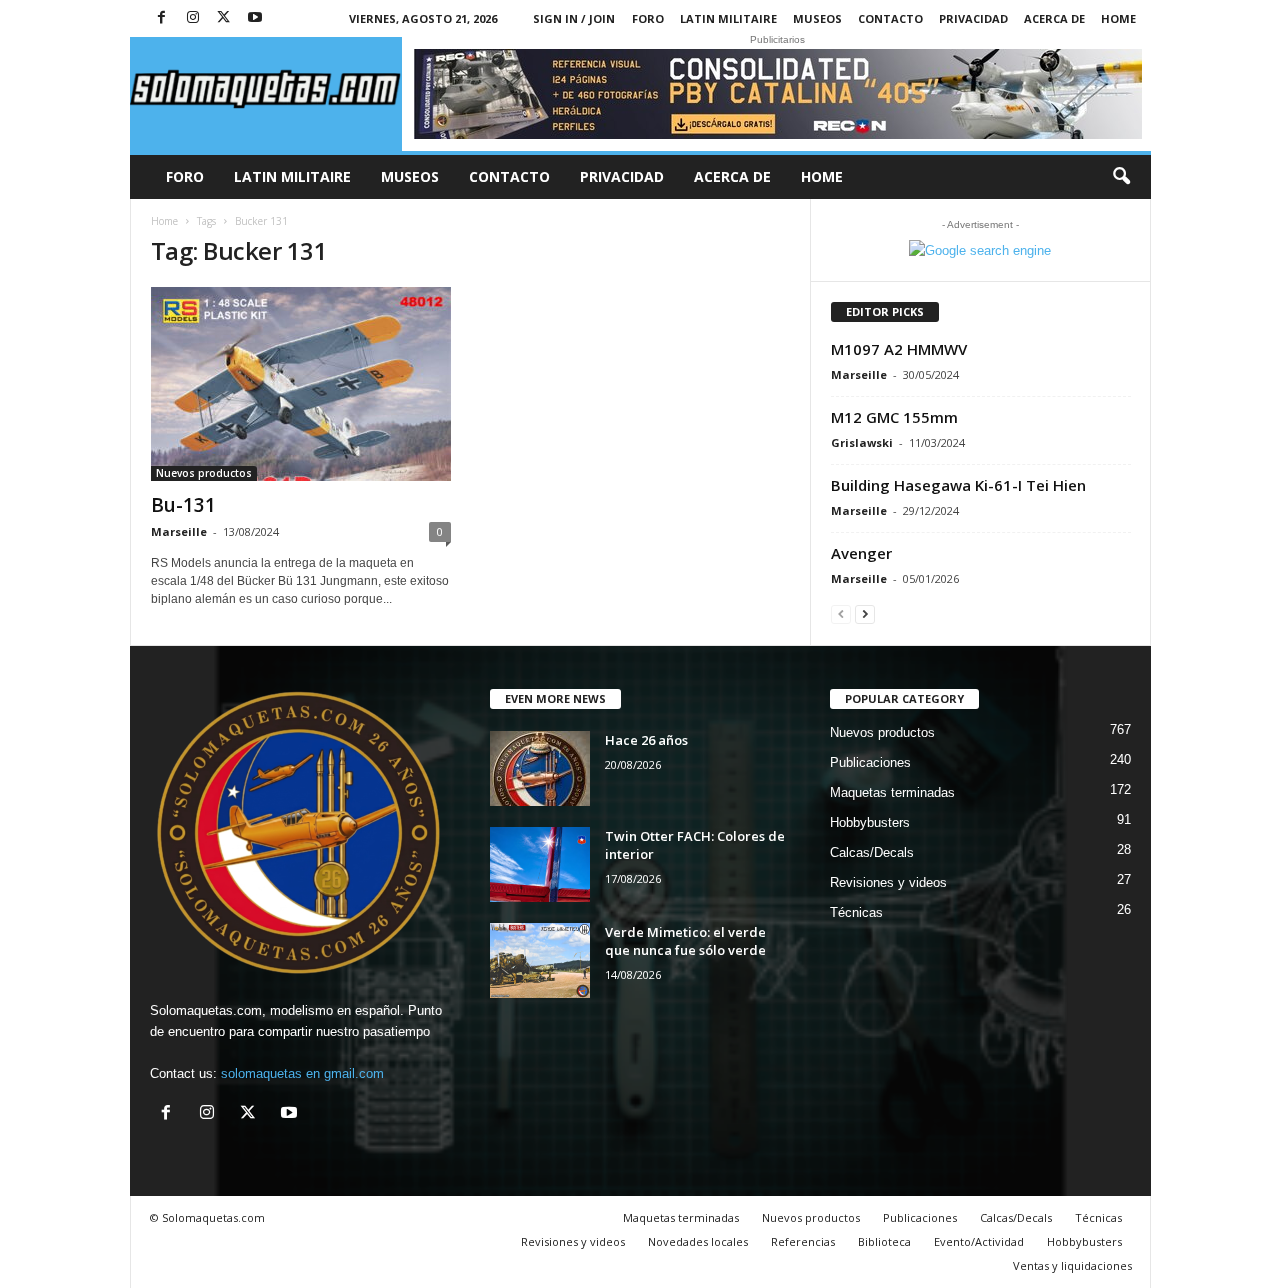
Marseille (179, 531)
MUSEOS (817, 18)
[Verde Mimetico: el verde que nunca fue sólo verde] (540, 960)
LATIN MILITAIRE (728, 18)
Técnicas (856, 912)
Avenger (861, 553)
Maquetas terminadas (892, 792)
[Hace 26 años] (540, 768)
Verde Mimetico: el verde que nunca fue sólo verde (685, 941)
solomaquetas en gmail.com (302, 1073)
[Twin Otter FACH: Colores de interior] (540, 864)
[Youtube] (255, 18)
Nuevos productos (204, 473)
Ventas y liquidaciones (1072, 1265)
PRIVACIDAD (973, 18)
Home (1118, 18)
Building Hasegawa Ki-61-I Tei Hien (958, 485)
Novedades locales (698, 1241)
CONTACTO (890, 18)
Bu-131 (183, 505)
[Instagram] (193, 18)
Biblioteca (884, 1241)
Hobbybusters (870, 822)
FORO (648, 18)
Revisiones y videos (888, 882)
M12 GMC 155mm (894, 417)
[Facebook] (162, 18)
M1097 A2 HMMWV (899, 349)
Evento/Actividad (979, 1241)
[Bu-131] (301, 384)
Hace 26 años (646, 740)
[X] (224, 18)
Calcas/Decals (872, 852)
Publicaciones (870, 762)
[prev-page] (841, 613)
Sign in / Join (574, 18)
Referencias (803, 1241)
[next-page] (865, 613)
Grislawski (862, 442)
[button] (1121, 177)
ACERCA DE (1054, 18)
